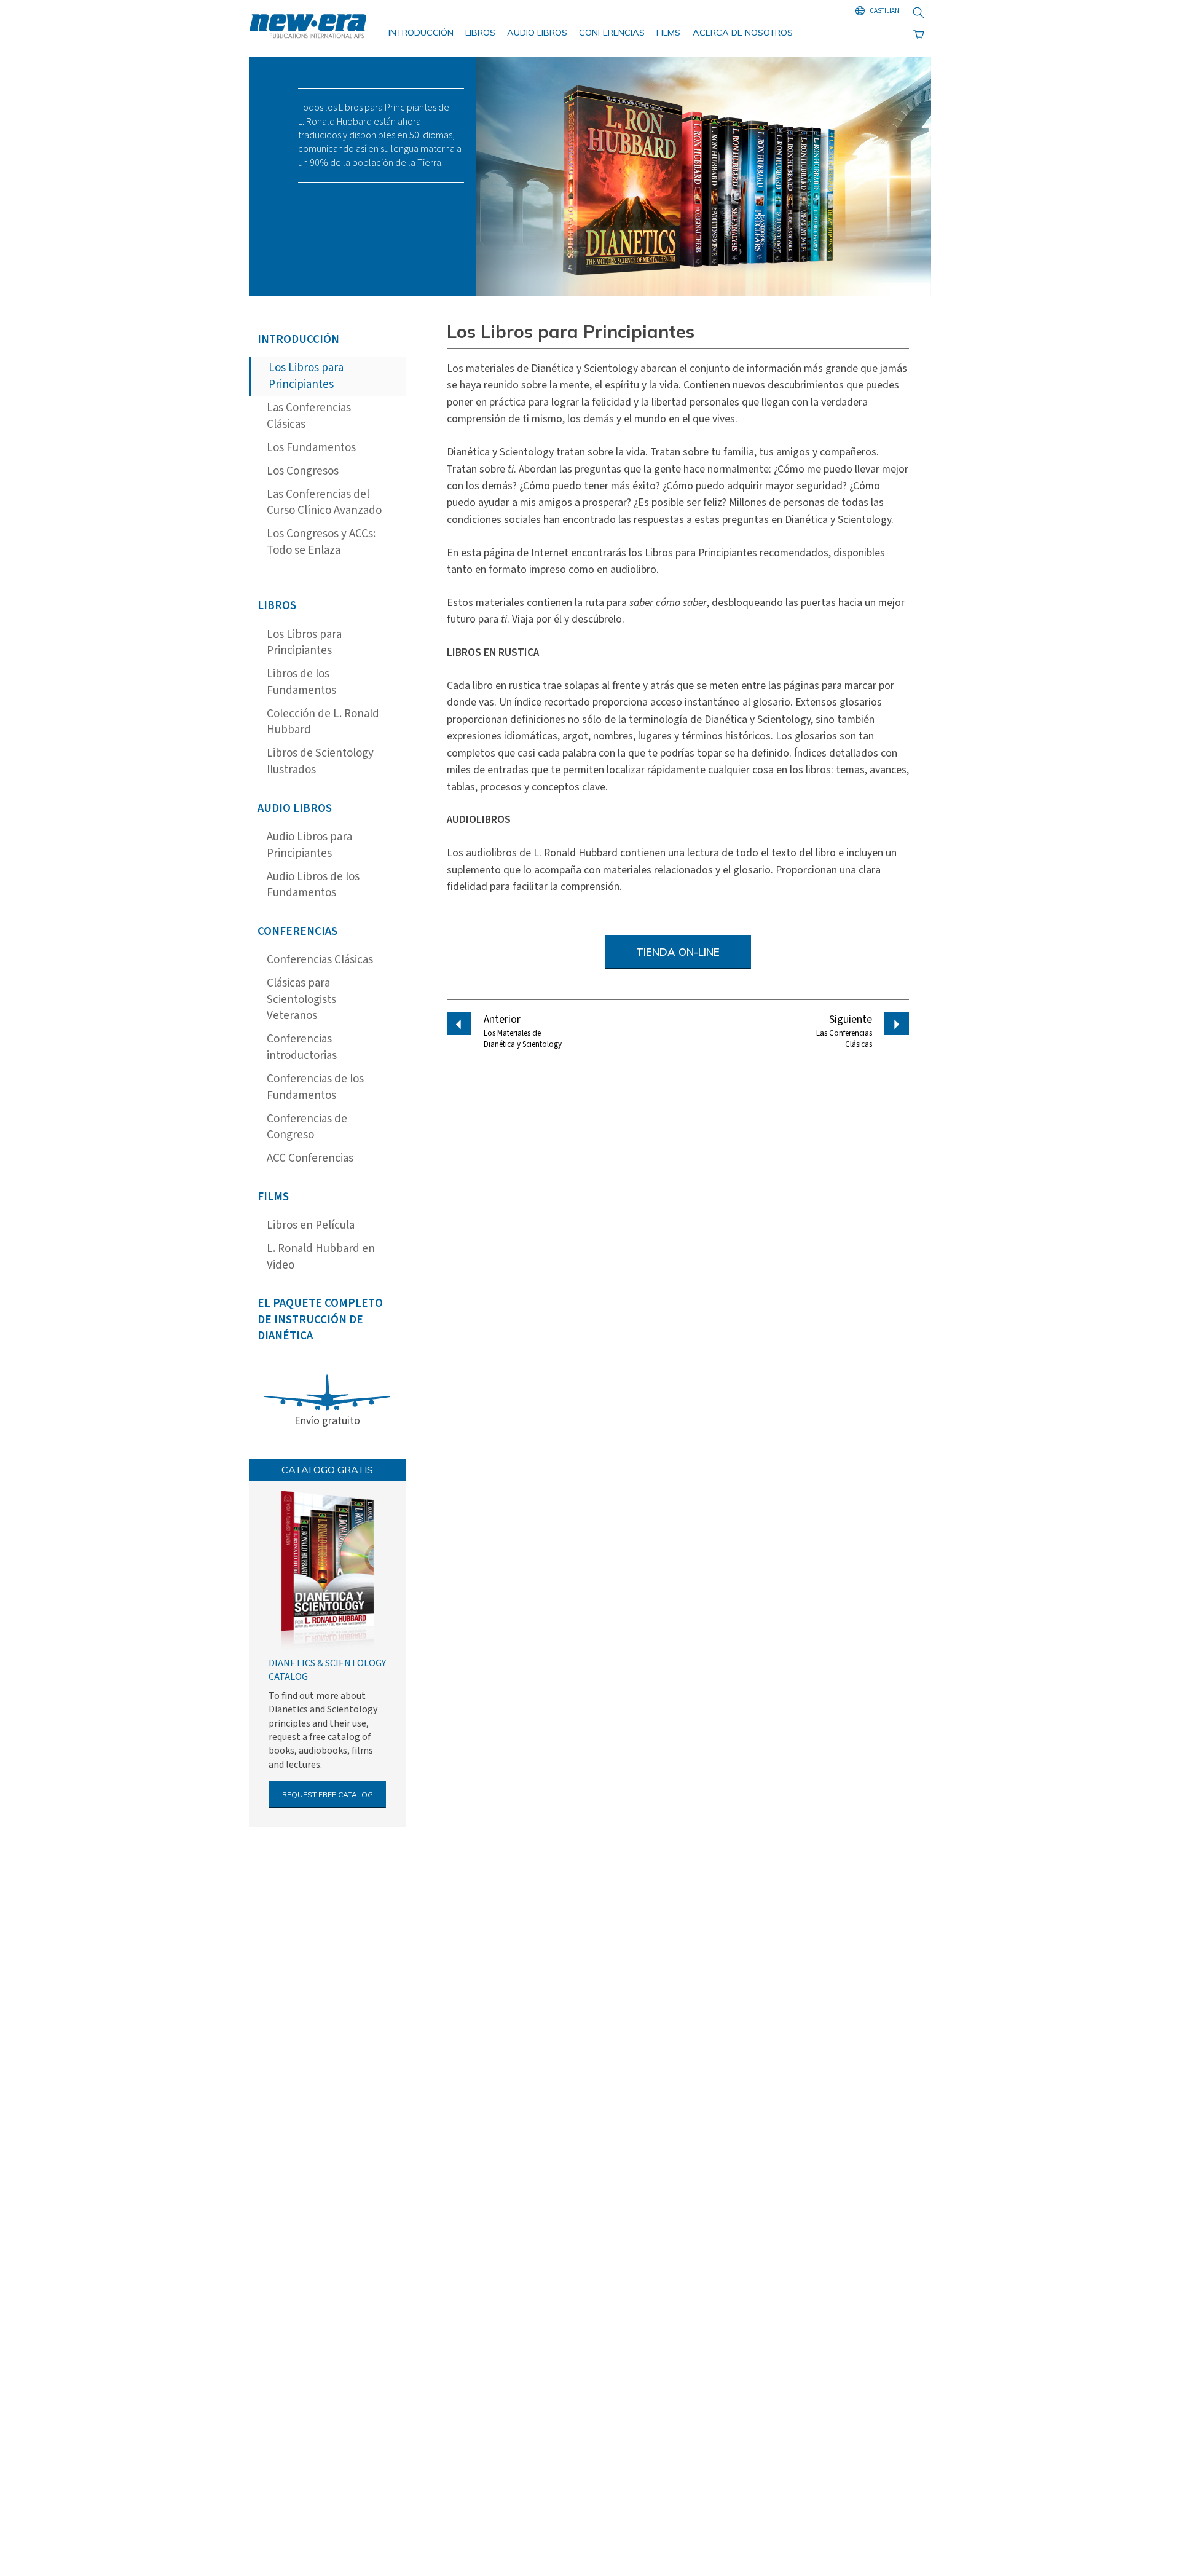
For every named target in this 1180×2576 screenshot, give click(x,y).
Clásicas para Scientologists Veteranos (301, 999)
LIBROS (480, 33)
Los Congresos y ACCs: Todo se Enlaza (321, 542)
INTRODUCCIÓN (421, 33)
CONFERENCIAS (612, 33)
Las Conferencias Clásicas (309, 416)
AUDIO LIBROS (537, 33)
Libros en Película (311, 1225)
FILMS (668, 33)
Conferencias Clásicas (320, 960)
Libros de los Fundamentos (301, 682)
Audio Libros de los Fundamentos (313, 885)
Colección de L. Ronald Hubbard (323, 722)
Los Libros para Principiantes (306, 376)
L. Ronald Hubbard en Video (321, 1257)
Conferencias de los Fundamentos (315, 1087)
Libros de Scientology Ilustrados (320, 762)
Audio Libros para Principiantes (309, 845)
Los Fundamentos (311, 448)
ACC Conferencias (310, 1158)
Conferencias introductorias (302, 1047)
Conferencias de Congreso (307, 1127)
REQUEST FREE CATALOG (328, 1794)
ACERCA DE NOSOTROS (743, 33)
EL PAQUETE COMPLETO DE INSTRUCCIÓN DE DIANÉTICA (320, 1320)
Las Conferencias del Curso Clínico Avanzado (324, 503)
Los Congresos (303, 471)
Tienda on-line (678, 952)
